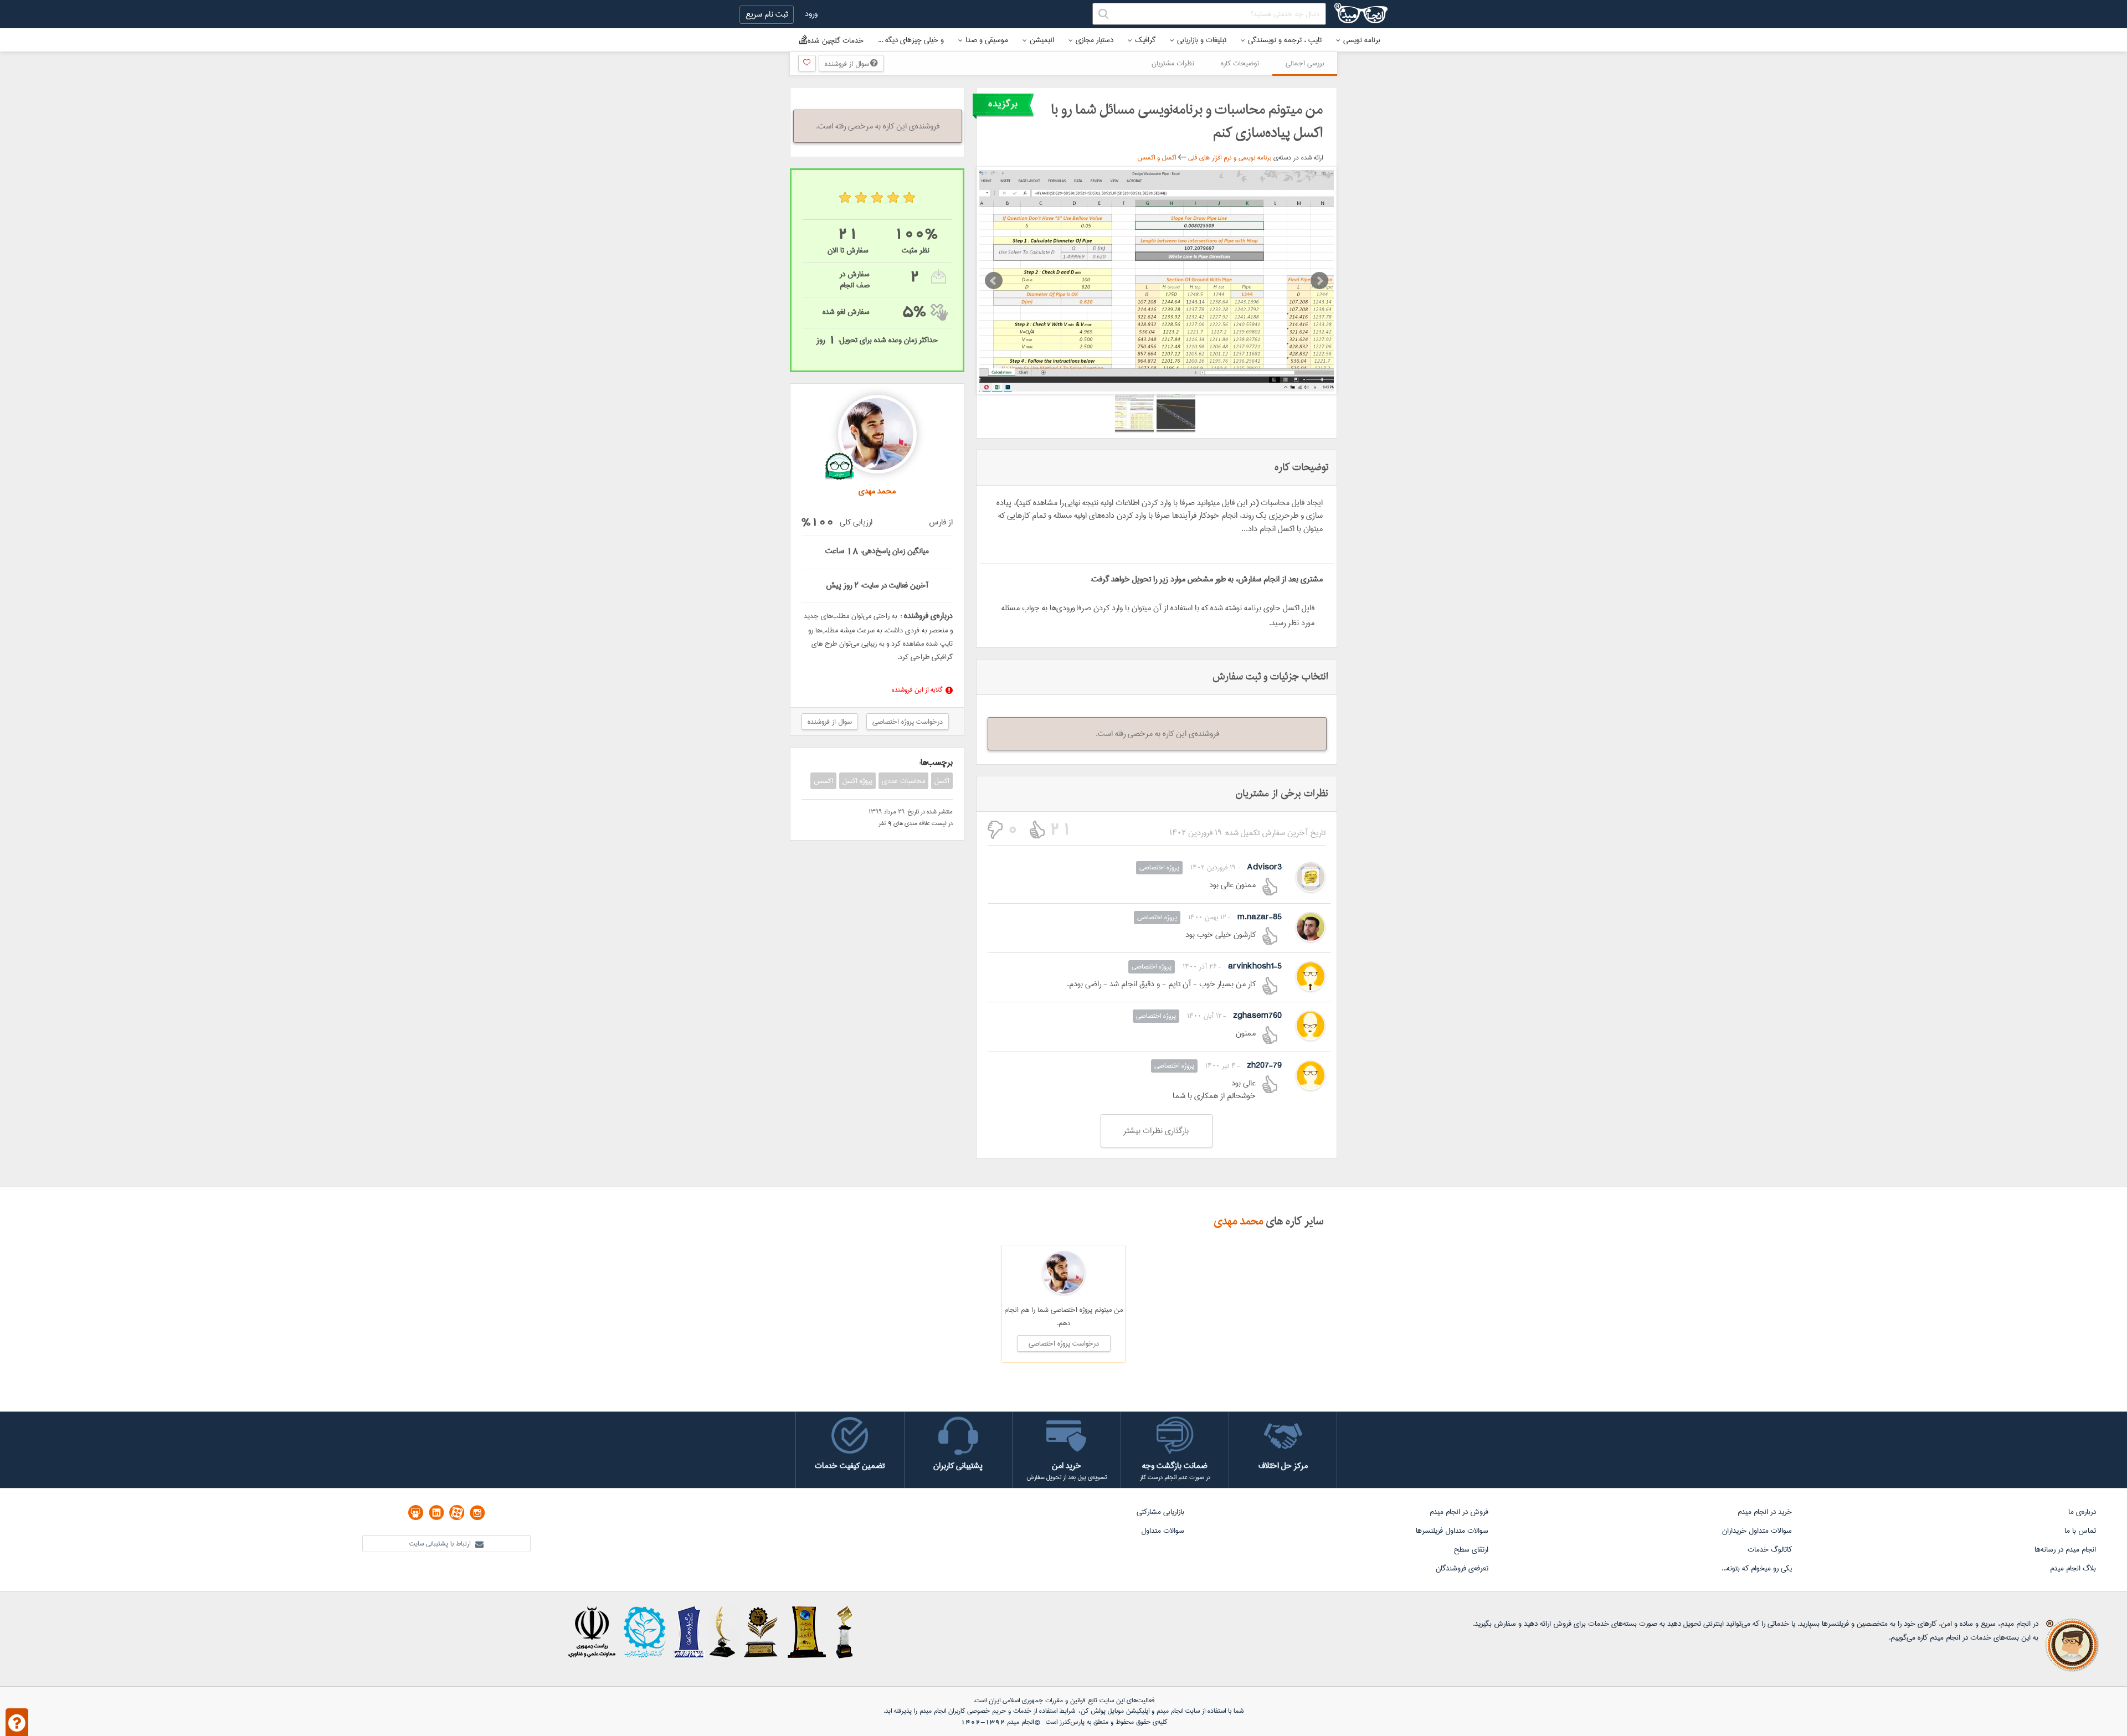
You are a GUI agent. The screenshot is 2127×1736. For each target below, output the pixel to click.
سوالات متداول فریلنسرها (1452, 1531)
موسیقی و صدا (987, 40)
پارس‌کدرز (1072, 1722)
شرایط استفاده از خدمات (1044, 1711)
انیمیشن (1042, 40)
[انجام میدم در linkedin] (436, 1513)
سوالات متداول (1163, 1531)
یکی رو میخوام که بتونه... (1757, 1568)
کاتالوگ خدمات (1770, 1549)
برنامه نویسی (1362, 40)
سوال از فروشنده (847, 64)
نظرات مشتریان (1173, 63)
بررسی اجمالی (1305, 63)
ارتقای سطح (1471, 1549)
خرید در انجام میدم (1765, 1512)
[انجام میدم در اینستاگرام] (477, 1513)
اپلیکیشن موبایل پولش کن (1115, 1711)
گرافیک (1145, 40)
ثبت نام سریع (767, 14)
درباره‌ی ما (2082, 1512)
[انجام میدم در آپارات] (457, 1513)
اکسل (942, 781)
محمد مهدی (1238, 1222)
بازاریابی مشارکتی (1160, 1512)
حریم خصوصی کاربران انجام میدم (962, 1711)
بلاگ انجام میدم (2073, 1568)
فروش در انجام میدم (1459, 1512)
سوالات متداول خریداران (1757, 1531)
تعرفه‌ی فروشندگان (1462, 1568)
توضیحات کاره (1240, 63)
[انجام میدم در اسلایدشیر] (416, 1513)
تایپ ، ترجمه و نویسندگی (1285, 40)
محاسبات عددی (903, 781)
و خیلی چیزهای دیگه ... (911, 40)
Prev (994, 281)
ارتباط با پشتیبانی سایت (441, 1544)
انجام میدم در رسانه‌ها (2065, 1549)
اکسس (823, 781)
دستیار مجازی (1095, 40)
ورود (811, 14)
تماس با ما (2080, 1531)
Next (1319, 281)
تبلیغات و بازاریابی (1202, 40)
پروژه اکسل (857, 781)
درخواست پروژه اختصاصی (908, 722)
